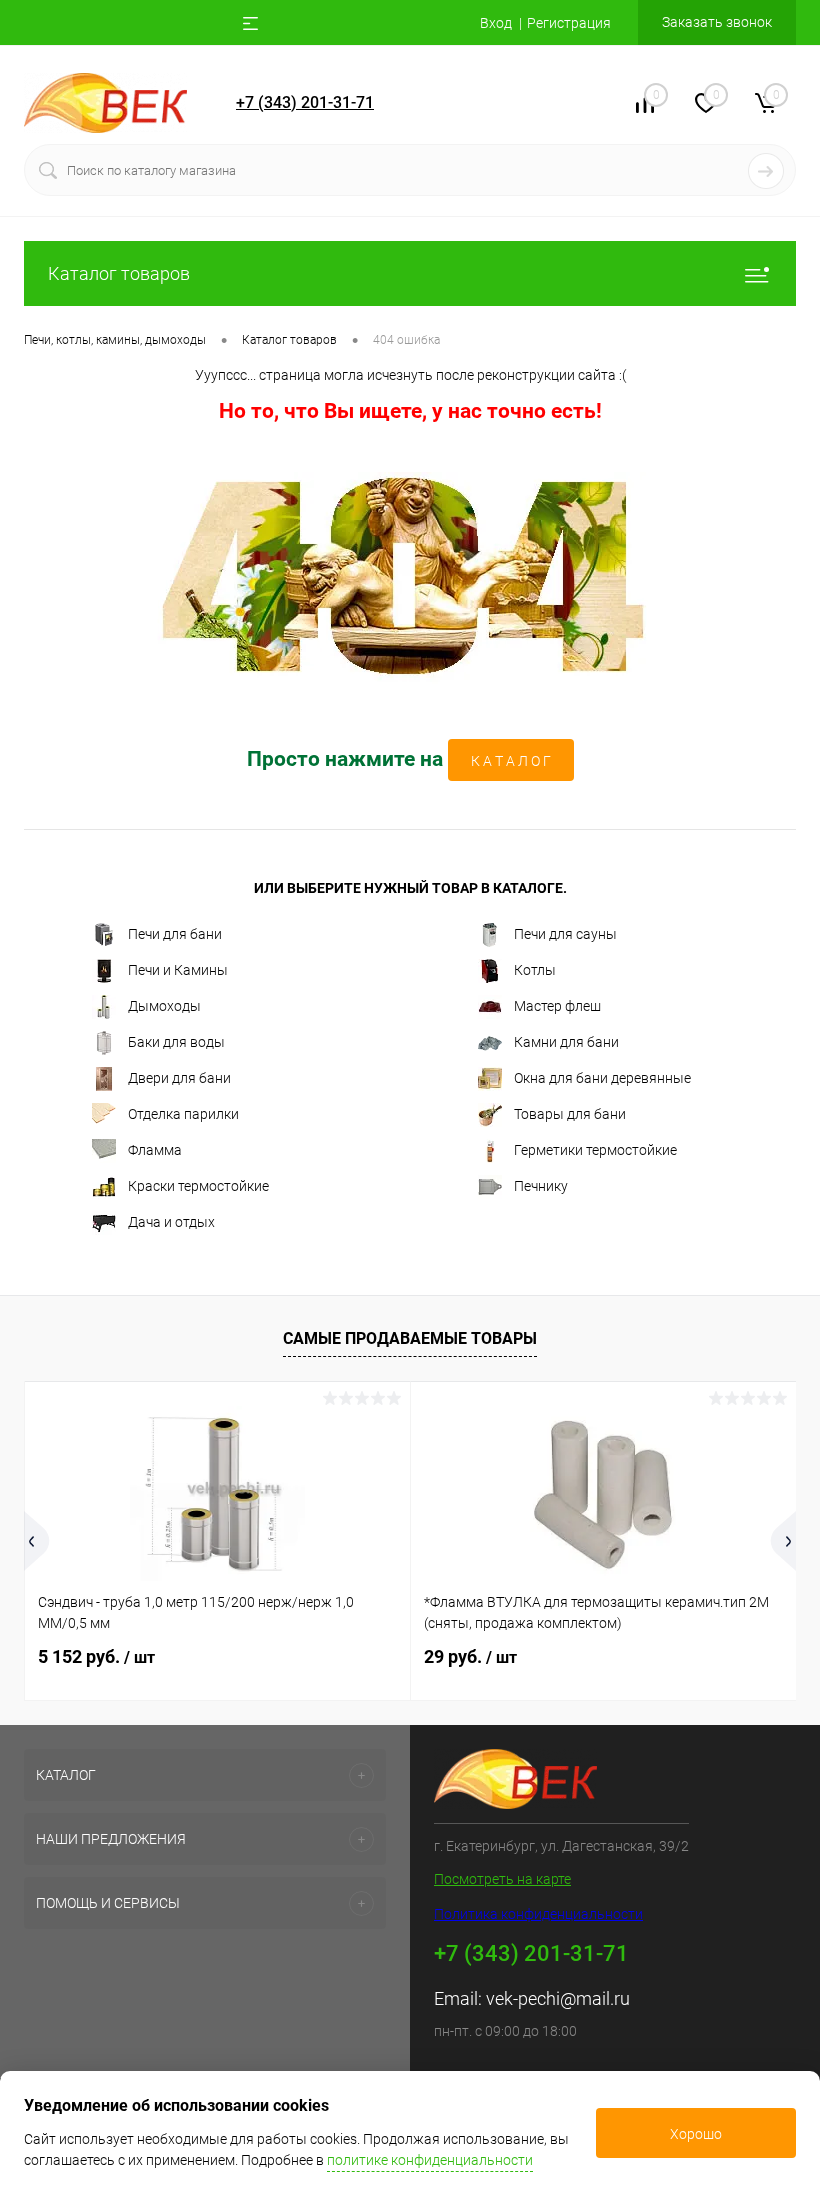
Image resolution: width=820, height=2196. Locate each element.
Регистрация (569, 23)
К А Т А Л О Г (511, 761)
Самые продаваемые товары (410, 1338)
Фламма (155, 1150)
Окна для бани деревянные (602, 1078)
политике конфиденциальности (430, 2160)
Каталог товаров (119, 273)
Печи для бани (175, 934)
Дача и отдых (171, 1222)
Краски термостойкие (198, 1186)
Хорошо (696, 2134)
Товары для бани (570, 1114)
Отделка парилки (183, 1114)
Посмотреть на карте (502, 1879)
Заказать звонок (717, 22)
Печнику (541, 1186)
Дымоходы (164, 1006)
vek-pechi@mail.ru (558, 1998)
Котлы (535, 970)
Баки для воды (176, 1042)
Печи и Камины (178, 970)
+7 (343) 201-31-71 (305, 102)
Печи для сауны (565, 934)
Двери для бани (179, 1078)
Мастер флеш (557, 1006)
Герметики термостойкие (595, 1150)
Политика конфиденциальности (538, 1914)
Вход (496, 23)
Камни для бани (566, 1042)
